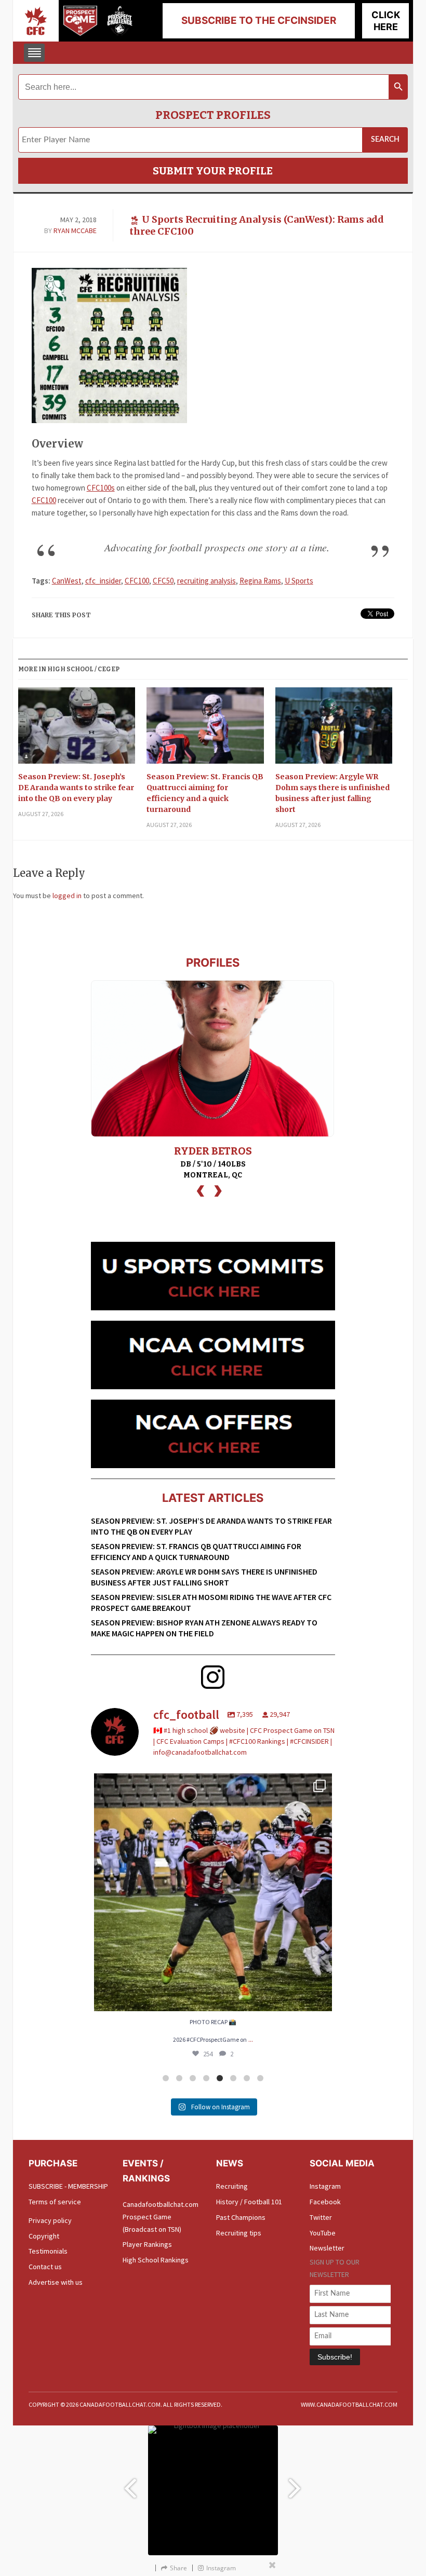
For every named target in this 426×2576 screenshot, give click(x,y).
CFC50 (163, 581)
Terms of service (55, 2202)
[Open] (213, 1892)
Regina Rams (260, 581)
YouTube (323, 2233)
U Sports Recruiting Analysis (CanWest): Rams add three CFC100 (257, 225)
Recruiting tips (239, 2233)
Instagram (325, 2186)
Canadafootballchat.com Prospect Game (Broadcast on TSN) (161, 2217)
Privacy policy (50, 2220)
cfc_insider (103, 581)
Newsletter (327, 2248)
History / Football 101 (249, 2202)
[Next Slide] (296, 2484)
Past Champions (241, 2217)
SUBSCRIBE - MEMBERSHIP (68, 2186)
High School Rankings (156, 2260)
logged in (67, 896)
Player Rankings (147, 2244)
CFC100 (44, 500)
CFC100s (101, 488)
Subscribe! (335, 2357)
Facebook (325, 2202)
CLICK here (386, 21)
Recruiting (232, 2186)
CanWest (67, 581)
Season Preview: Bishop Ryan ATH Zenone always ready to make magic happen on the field (204, 1628)
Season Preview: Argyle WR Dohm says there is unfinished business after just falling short (332, 793)
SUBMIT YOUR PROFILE (213, 171)
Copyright (44, 2236)
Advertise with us (56, 2282)
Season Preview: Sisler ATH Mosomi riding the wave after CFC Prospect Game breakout (211, 1602)
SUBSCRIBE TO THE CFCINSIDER (259, 21)
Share (178, 2568)
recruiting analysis (207, 581)
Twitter (321, 2217)
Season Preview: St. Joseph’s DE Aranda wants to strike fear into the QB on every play (76, 788)
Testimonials (48, 2251)
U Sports (299, 581)
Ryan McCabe (75, 231)
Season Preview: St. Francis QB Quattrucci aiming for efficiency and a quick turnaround (205, 793)
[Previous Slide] (130, 2484)
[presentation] (201, 1190)
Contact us (45, 2267)
